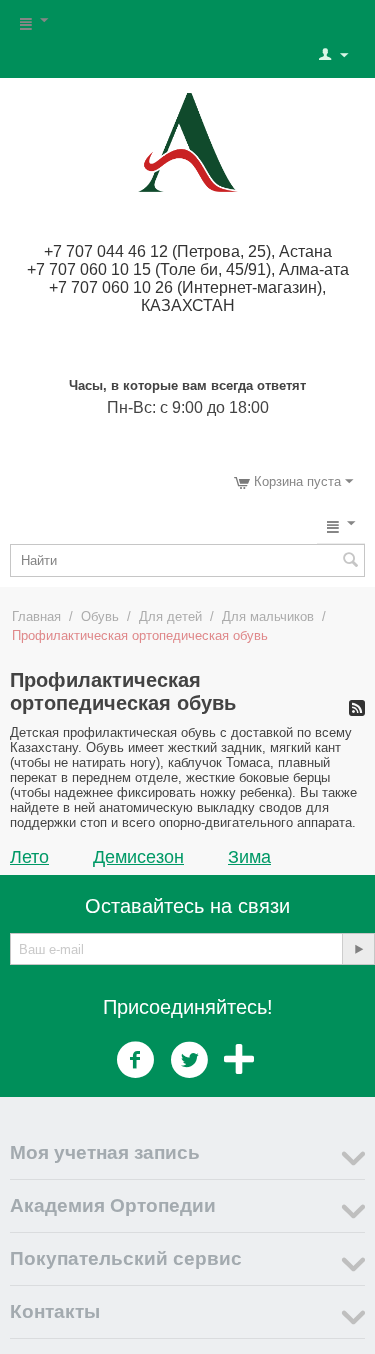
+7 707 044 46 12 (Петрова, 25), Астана (188, 251)
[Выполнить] (358, 949)
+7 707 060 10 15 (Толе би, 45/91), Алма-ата (188, 269)
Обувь (100, 616)
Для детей (170, 616)
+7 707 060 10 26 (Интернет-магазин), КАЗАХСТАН (187, 296)
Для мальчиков (268, 616)
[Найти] (350, 562)
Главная (36, 616)
